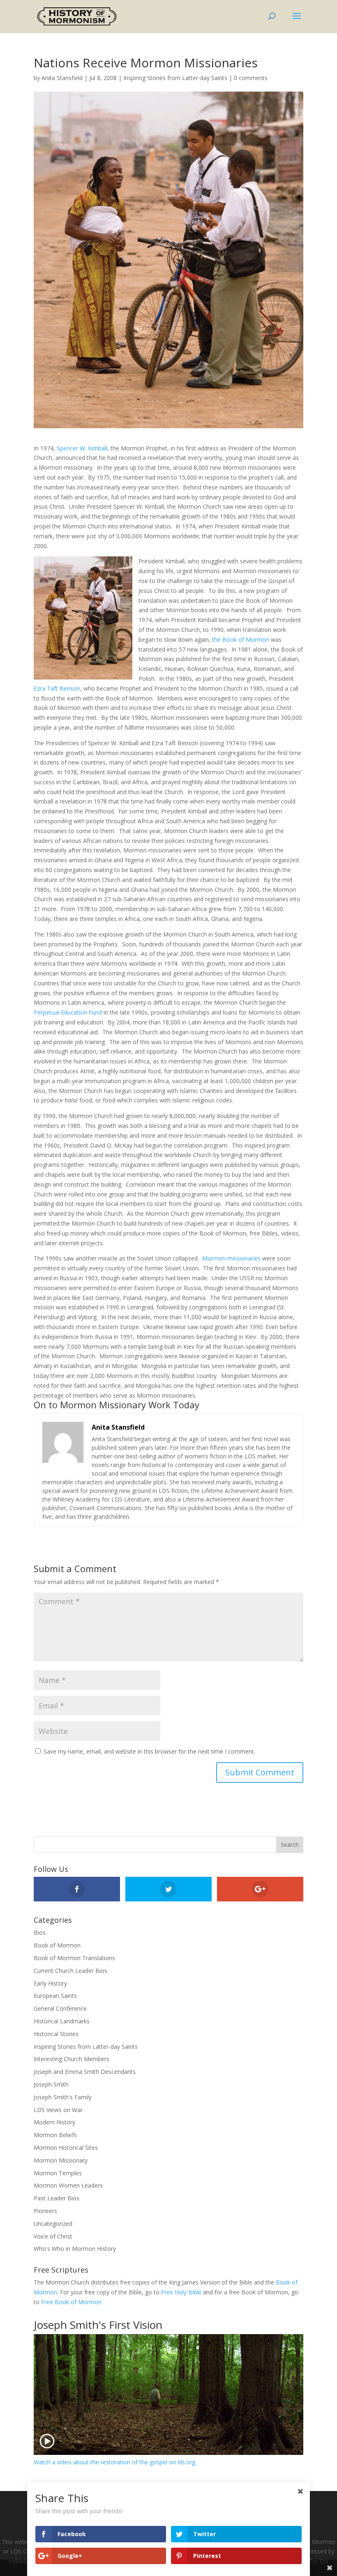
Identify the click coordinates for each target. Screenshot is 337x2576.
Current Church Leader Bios (70, 1971)
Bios (40, 1932)
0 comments (251, 78)
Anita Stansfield (62, 78)
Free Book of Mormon (71, 2302)
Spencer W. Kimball (82, 448)
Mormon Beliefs (55, 2135)
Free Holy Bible (181, 2292)
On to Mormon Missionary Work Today (117, 1405)
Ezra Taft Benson (57, 688)
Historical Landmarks (62, 2021)
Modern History (54, 2122)
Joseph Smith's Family (63, 2097)
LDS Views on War (58, 2110)
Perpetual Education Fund (68, 1012)
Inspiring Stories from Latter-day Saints (175, 78)
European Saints (55, 1996)
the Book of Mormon (241, 639)
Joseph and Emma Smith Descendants (85, 2072)
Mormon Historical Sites (66, 2148)
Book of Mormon (57, 1945)
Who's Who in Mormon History (75, 2249)
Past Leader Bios (57, 2198)
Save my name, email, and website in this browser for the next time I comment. (149, 1751)
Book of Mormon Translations (74, 1958)
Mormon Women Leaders (68, 2185)
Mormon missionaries (231, 1258)
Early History (50, 1983)
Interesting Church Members (72, 2059)
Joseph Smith (51, 2084)
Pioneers (45, 2211)
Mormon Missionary (61, 2160)
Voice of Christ (53, 2236)
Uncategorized (53, 2224)
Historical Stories (56, 2034)
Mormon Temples (58, 2173)
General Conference (60, 2008)
